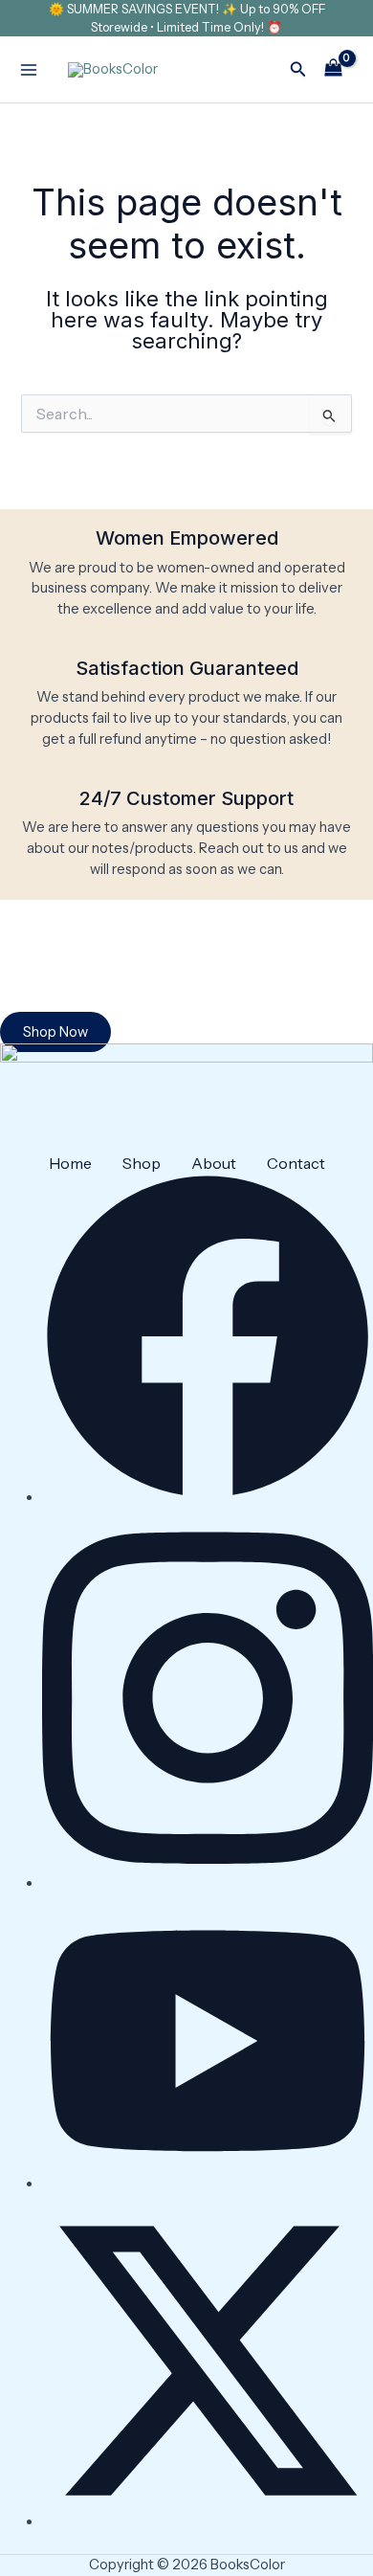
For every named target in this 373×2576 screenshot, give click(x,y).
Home (70, 1163)
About (214, 1163)
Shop (142, 1163)
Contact (296, 1163)
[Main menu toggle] (29, 70)
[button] (298, 70)
